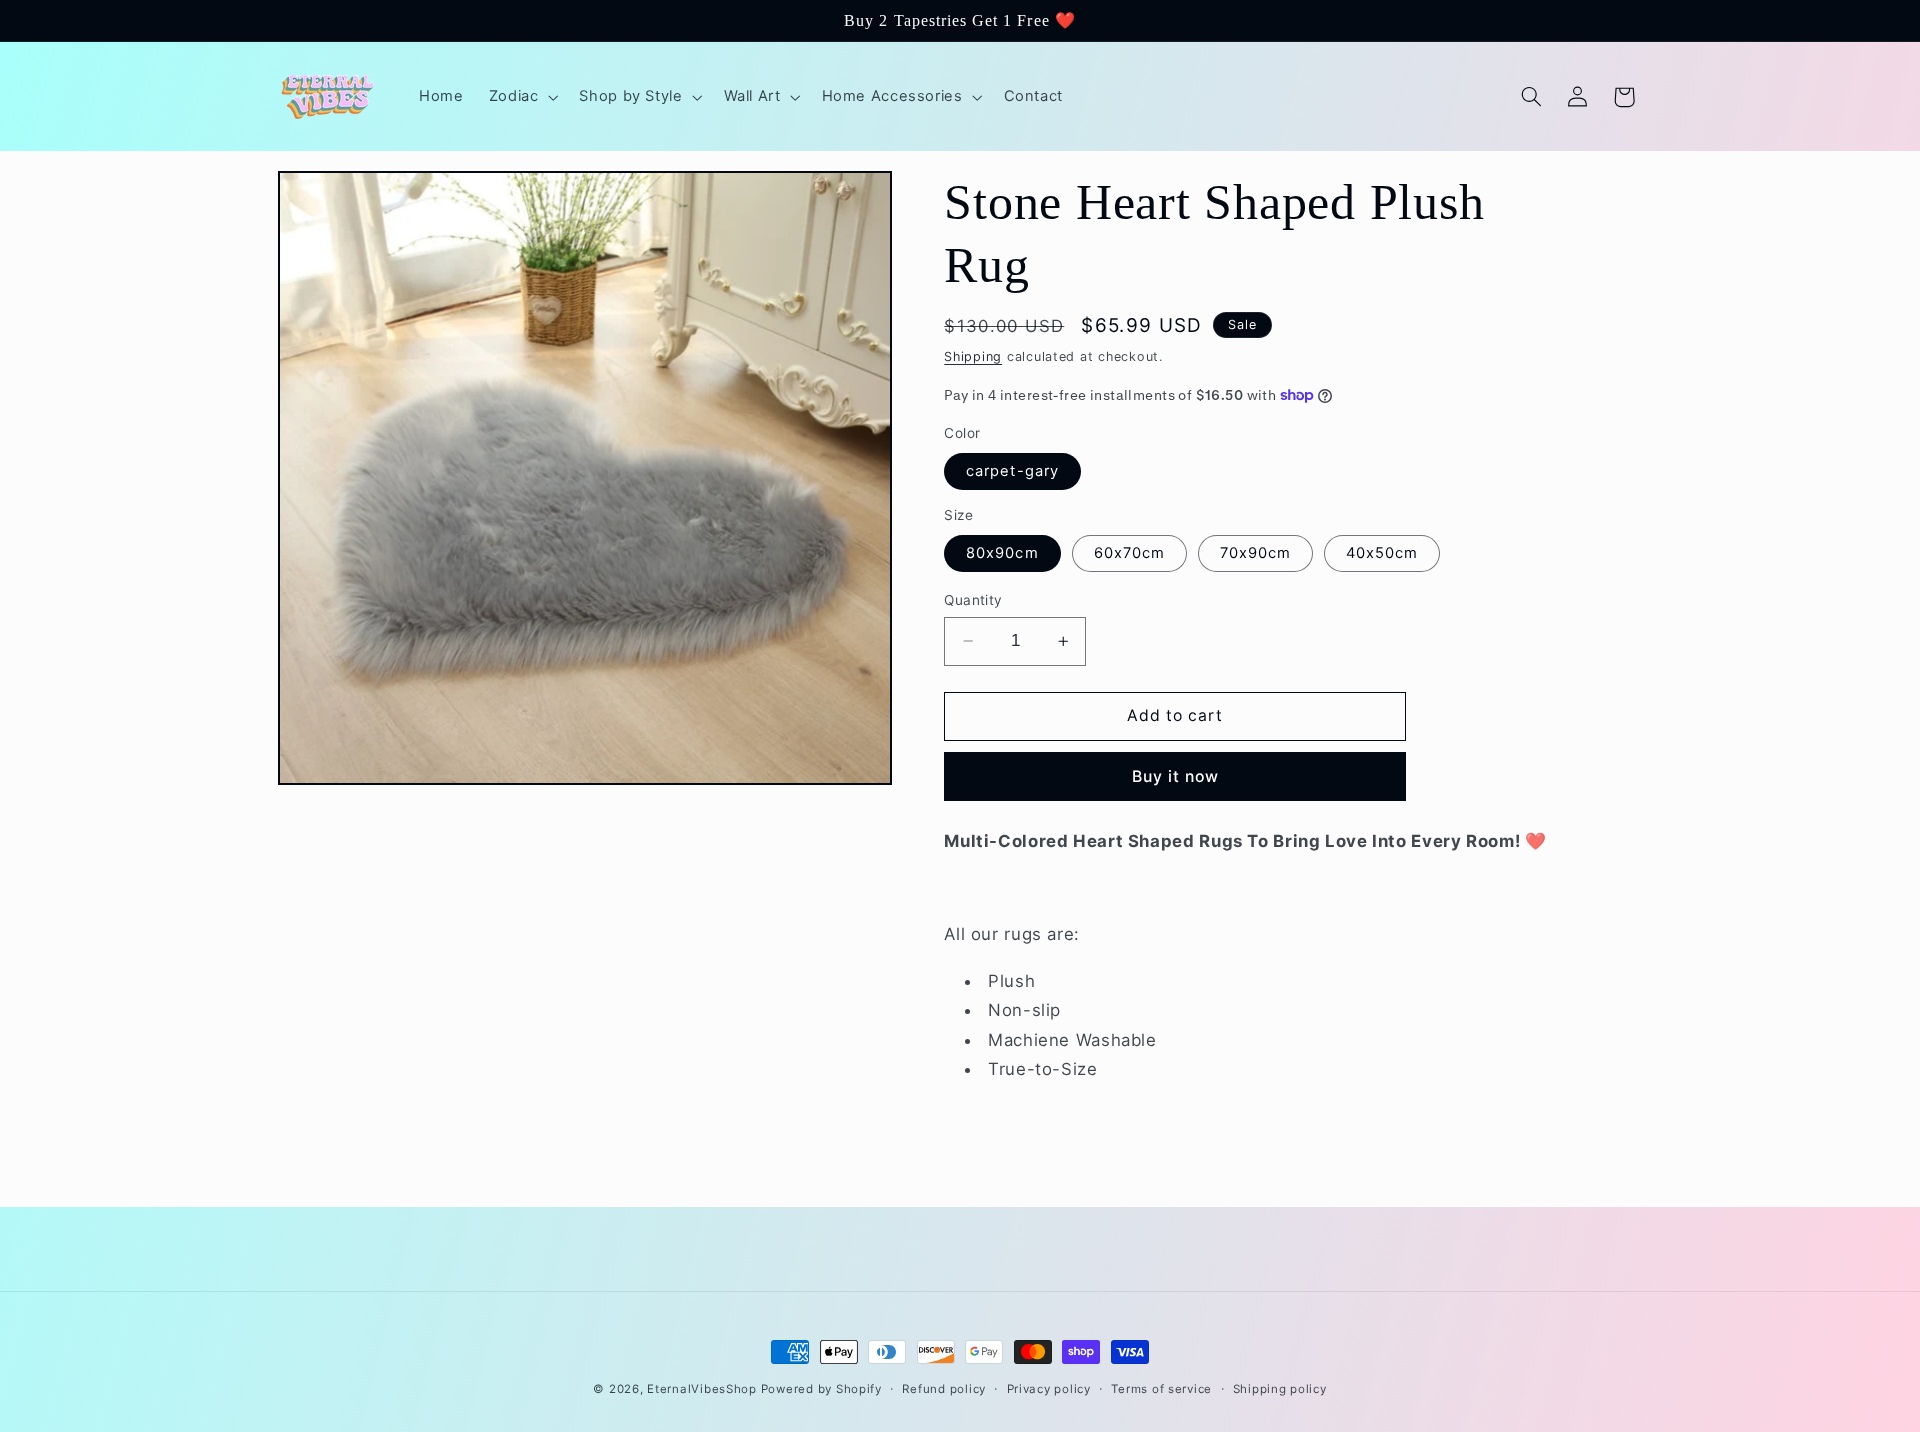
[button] (521, 97)
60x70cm (1129, 553)
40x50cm (1382, 553)
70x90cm (1255, 553)
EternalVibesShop (704, 1389)
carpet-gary (1012, 471)
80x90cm (1002, 553)
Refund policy (944, 1389)
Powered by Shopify (821, 1389)
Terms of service (1161, 1389)
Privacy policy (1049, 1389)
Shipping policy (1280, 1389)
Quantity (973, 600)
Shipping (973, 355)
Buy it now (1176, 775)
